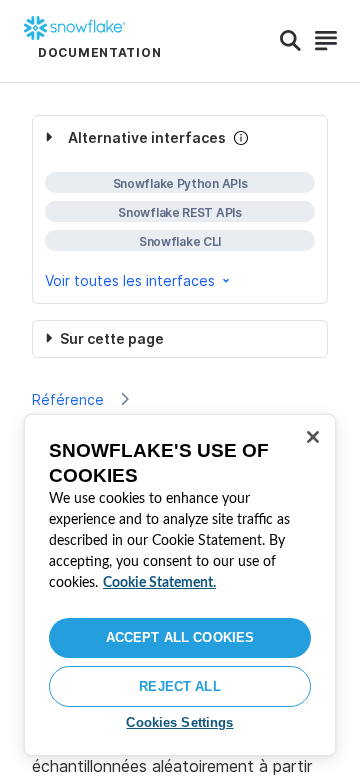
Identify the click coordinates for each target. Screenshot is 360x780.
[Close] (313, 437)
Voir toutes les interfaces (130, 280)
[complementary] (180, 209)
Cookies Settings (179, 722)
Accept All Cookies (180, 637)
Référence (68, 399)
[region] (180, 585)
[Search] (290, 41)
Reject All (179, 686)
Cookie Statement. (159, 583)
